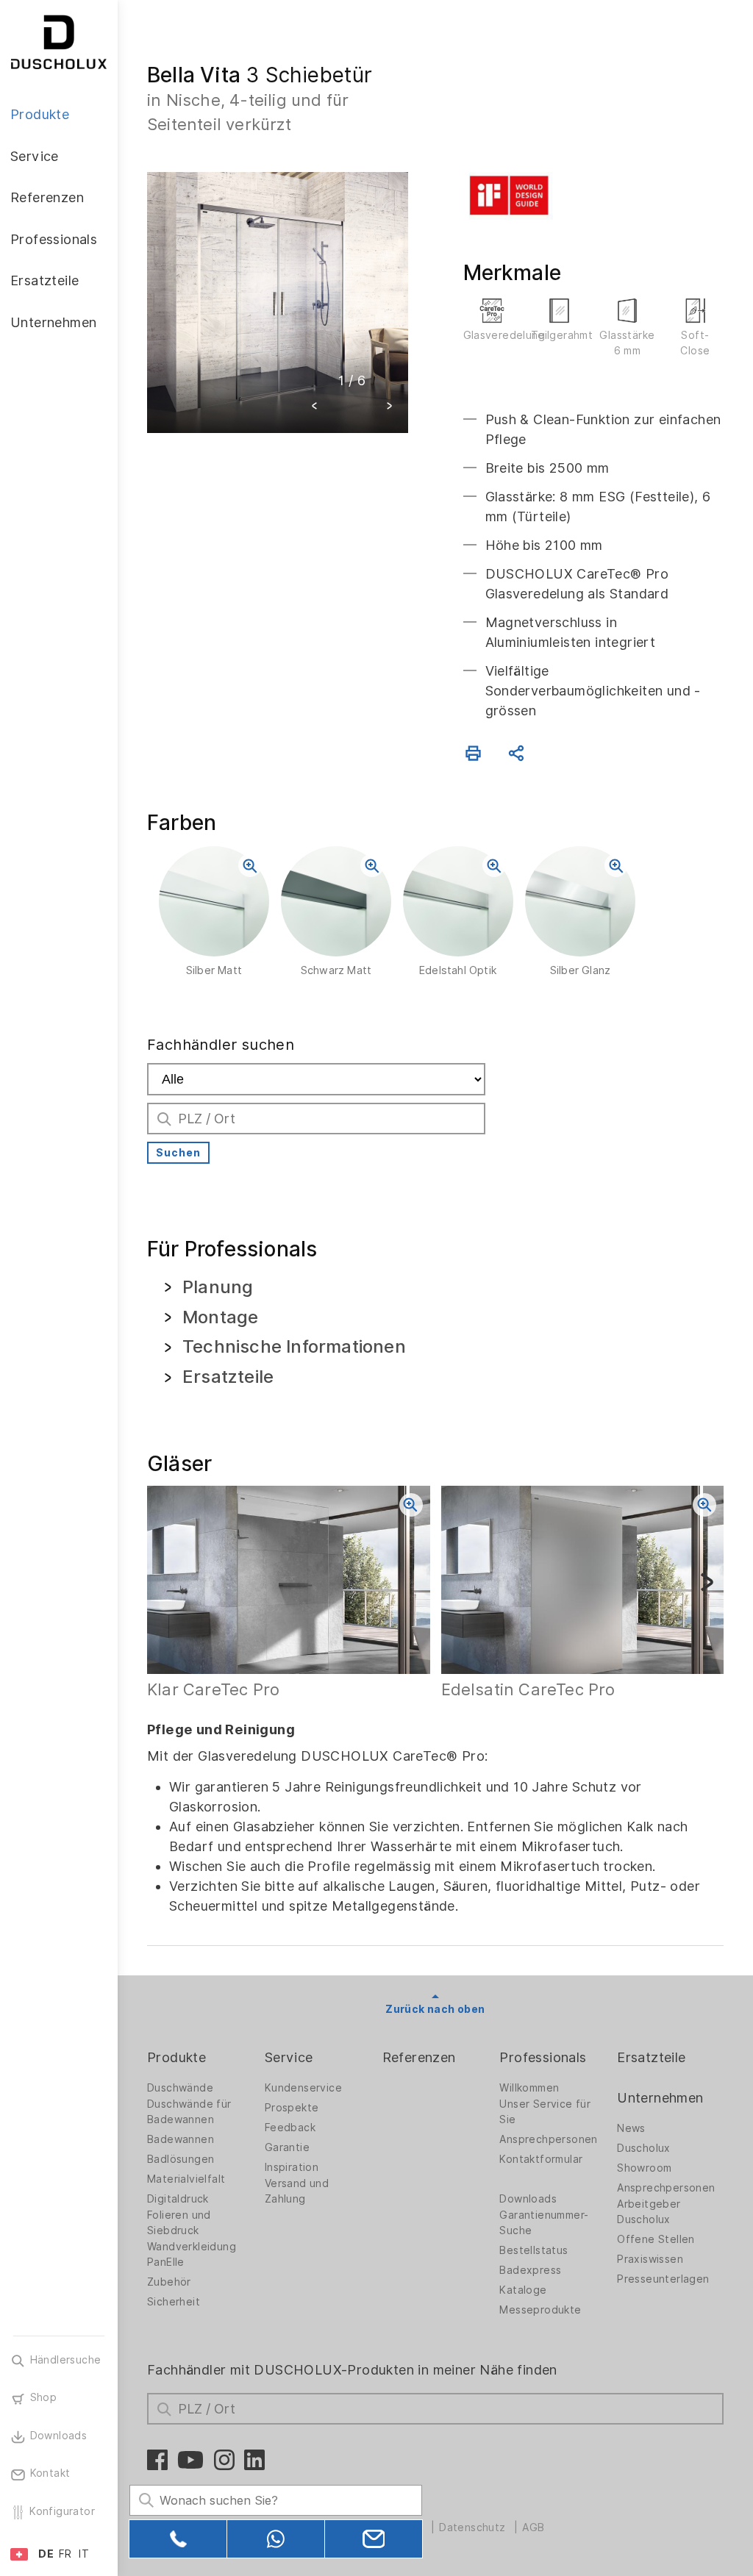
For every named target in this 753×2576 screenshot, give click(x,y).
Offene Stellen (656, 2239)
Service (289, 2057)
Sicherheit (174, 2302)
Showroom (644, 2168)
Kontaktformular (541, 2159)
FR (65, 2554)
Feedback (290, 2128)
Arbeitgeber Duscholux (649, 2212)
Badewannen (181, 2139)
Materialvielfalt (186, 2179)
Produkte (176, 2057)
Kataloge (523, 2290)
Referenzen (419, 2057)
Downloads (528, 2199)
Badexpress (530, 2270)
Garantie (287, 2147)
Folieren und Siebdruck (179, 2223)
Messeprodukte (540, 2310)
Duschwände (180, 2088)
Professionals (543, 2057)
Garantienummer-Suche (544, 2223)
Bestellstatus (533, 2250)
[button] (315, 408)
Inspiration (292, 2167)
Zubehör (169, 2282)
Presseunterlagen (663, 2279)
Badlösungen (181, 2159)
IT (84, 2554)
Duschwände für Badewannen (189, 2112)
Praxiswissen (650, 2259)
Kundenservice (303, 2088)
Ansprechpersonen (548, 2139)
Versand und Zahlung (297, 2191)
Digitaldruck (178, 2199)
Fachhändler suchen (221, 1045)
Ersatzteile (651, 2057)
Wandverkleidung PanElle (192, 2254)
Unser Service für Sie (545, 2112)
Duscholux (644, 2148)
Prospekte (292, 2108)
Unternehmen (660, 2098)
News (631, 2128)
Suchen (178, 1153)
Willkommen (529, 2088)
